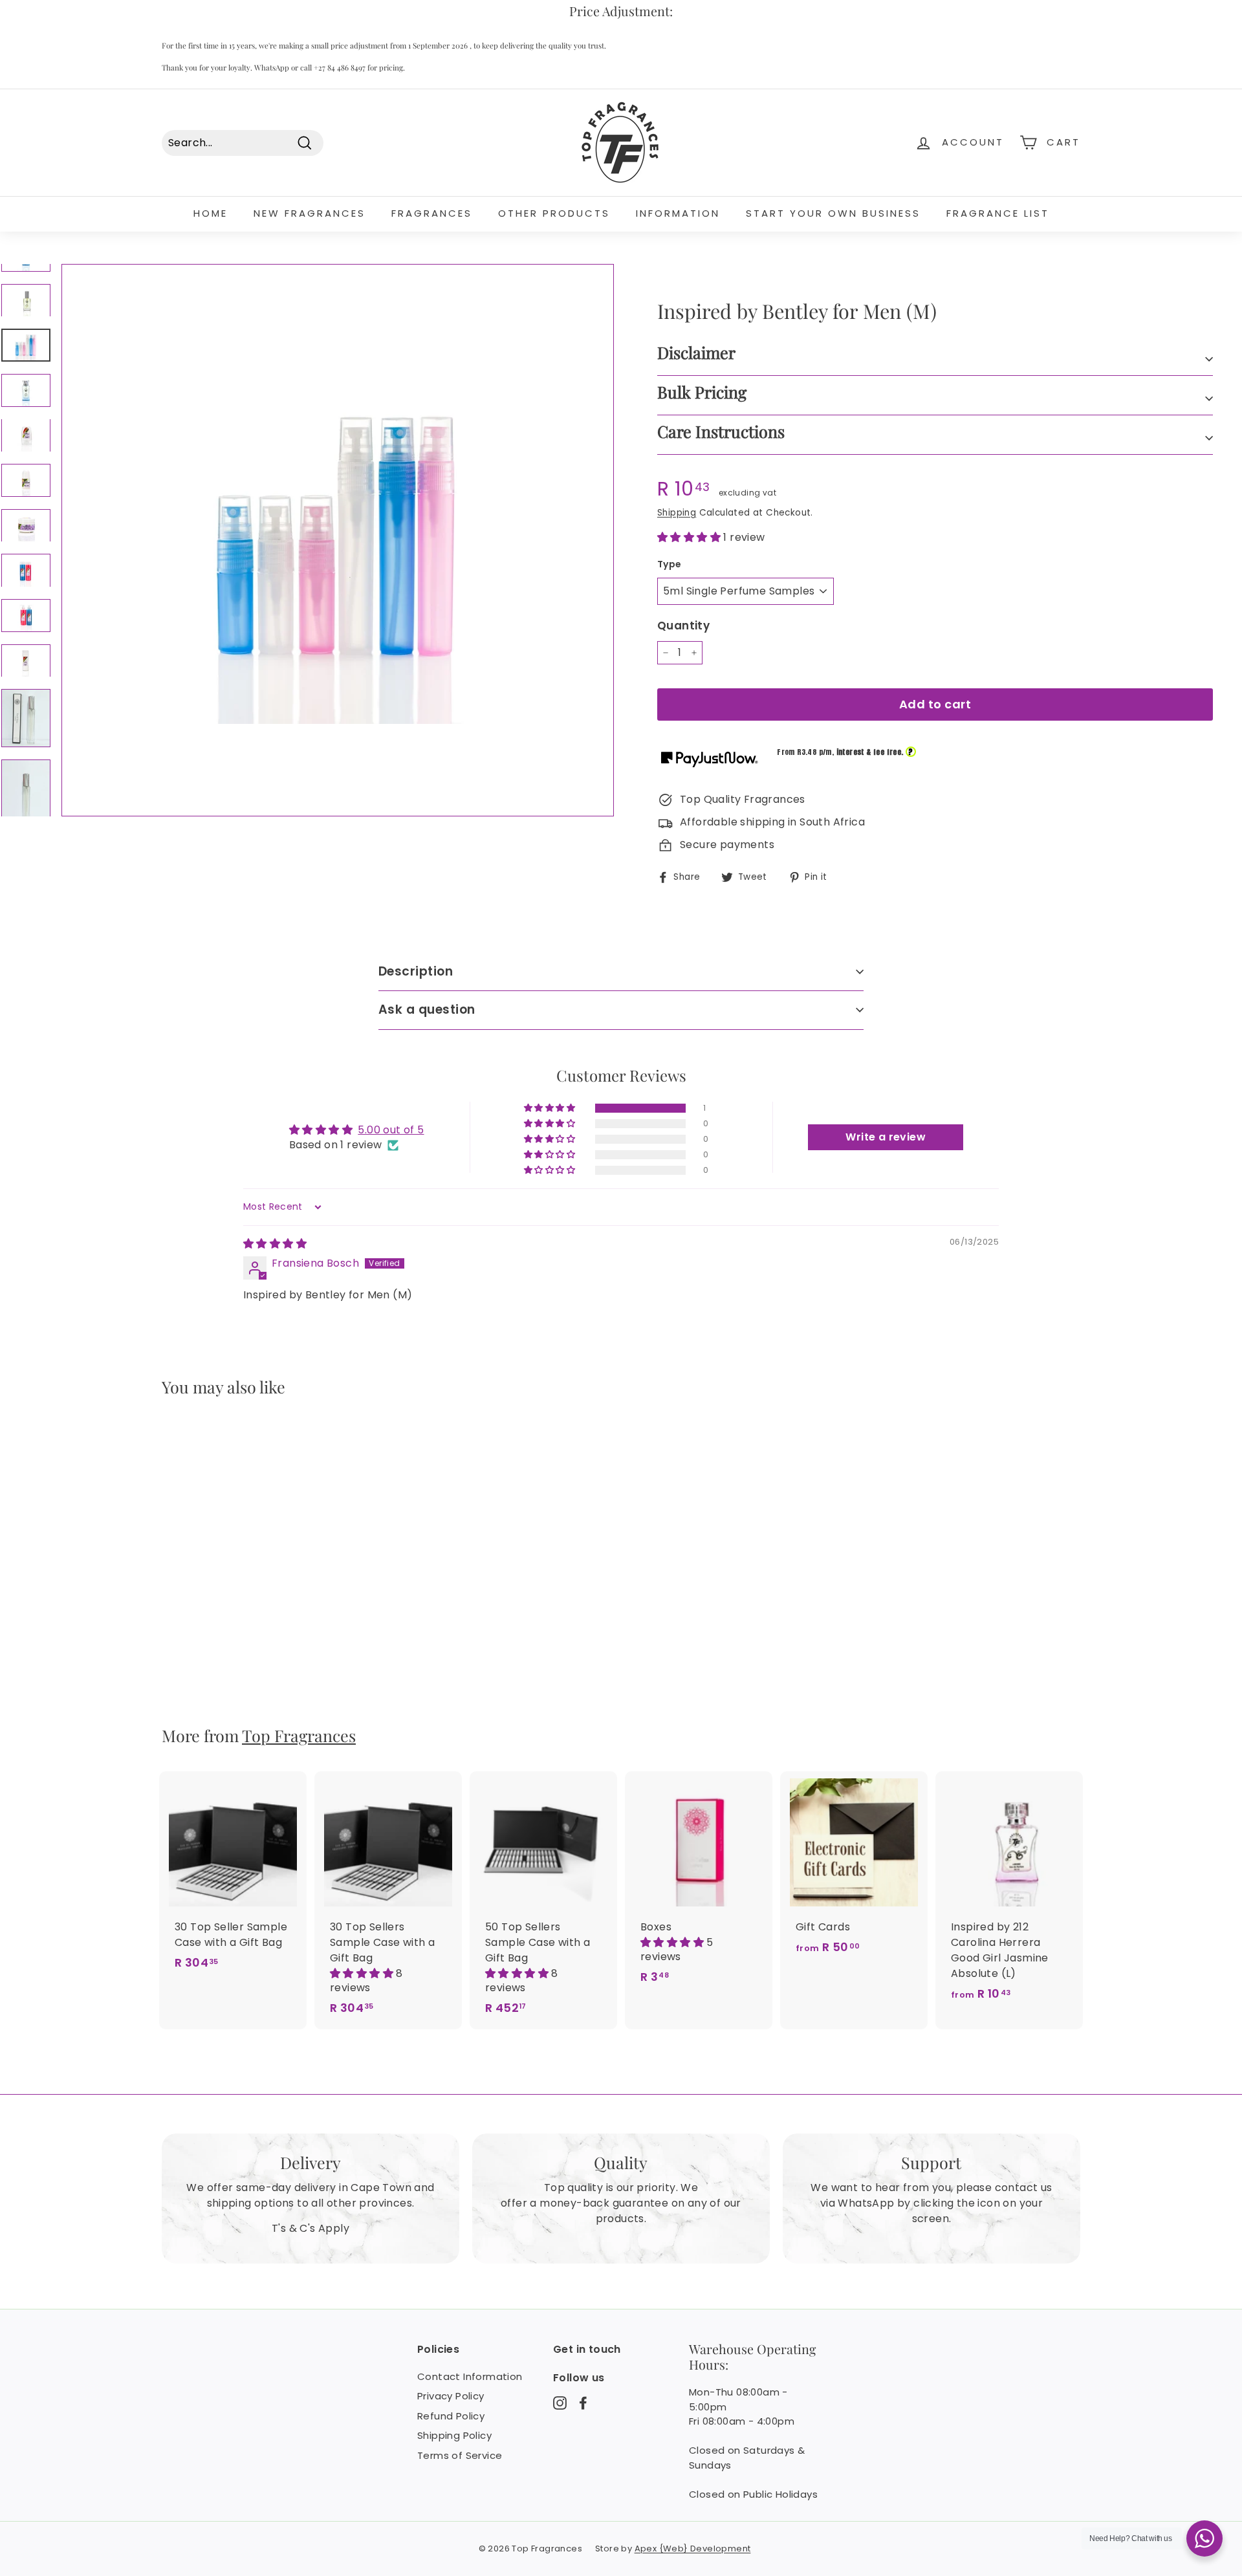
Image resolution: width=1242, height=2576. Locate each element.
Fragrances (432, 213)
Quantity (683, 626)
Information (678, 213)
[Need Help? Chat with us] (1204, 2538)
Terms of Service (460, 2455)
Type (670, 564)
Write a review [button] (886, 1137)
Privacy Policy (451, 2396)
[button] (690, 537)
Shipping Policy (454, 2435)
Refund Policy (451, 2416)
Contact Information (470, 2376)
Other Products (554, 213)
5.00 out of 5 (391, 1130)
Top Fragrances (299, 1735)
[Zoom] (338, 540)
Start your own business (833, 213)
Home (211, 213)
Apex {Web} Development (693, 2549)
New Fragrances (310, 213)
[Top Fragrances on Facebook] (583, 2403)
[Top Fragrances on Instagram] (560, 2403)
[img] (275, 1244)
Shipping (677, 513)
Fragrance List (998, 213)
